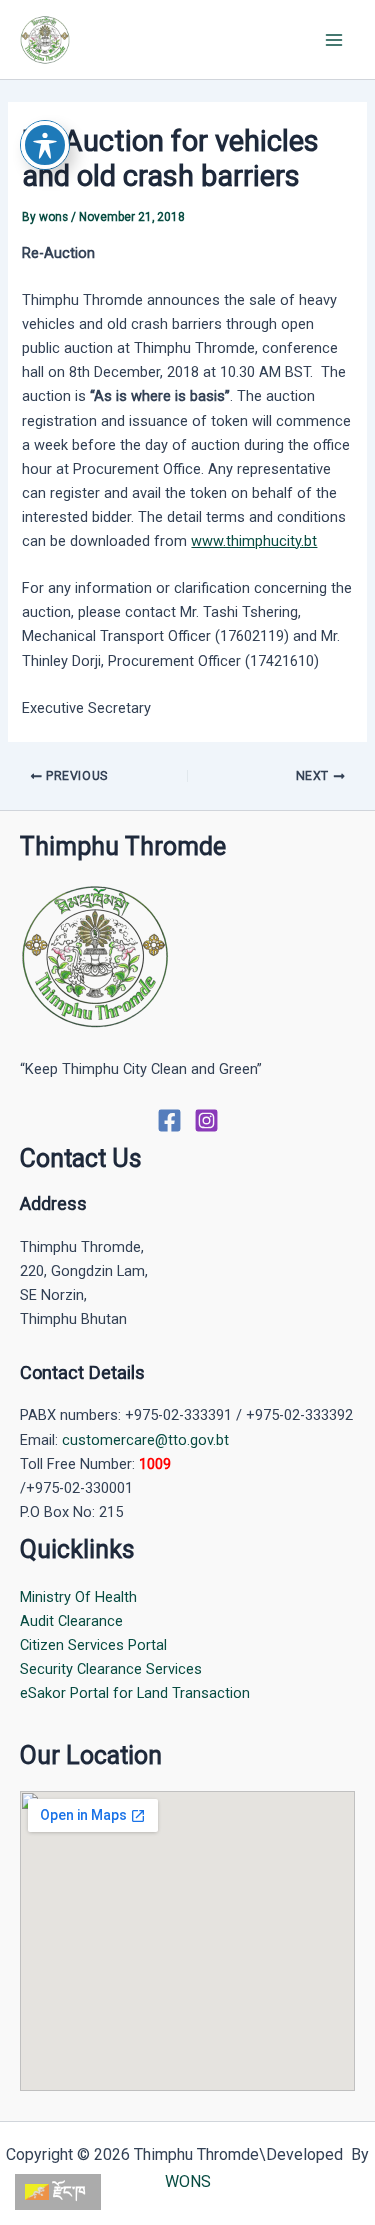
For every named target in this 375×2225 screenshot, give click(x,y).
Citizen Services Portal (93, 1645)
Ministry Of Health (78, 1597)
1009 (155, 1464)
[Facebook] (169, 1120)
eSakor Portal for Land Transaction (135, 1693)
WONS (188, 2181)
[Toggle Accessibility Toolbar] (45, 145)
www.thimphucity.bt (254, 541)
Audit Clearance (71, 1621)
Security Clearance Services (111, 1669)
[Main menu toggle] (334, 40)
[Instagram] (206, 1120)
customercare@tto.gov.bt (145, 1440)
